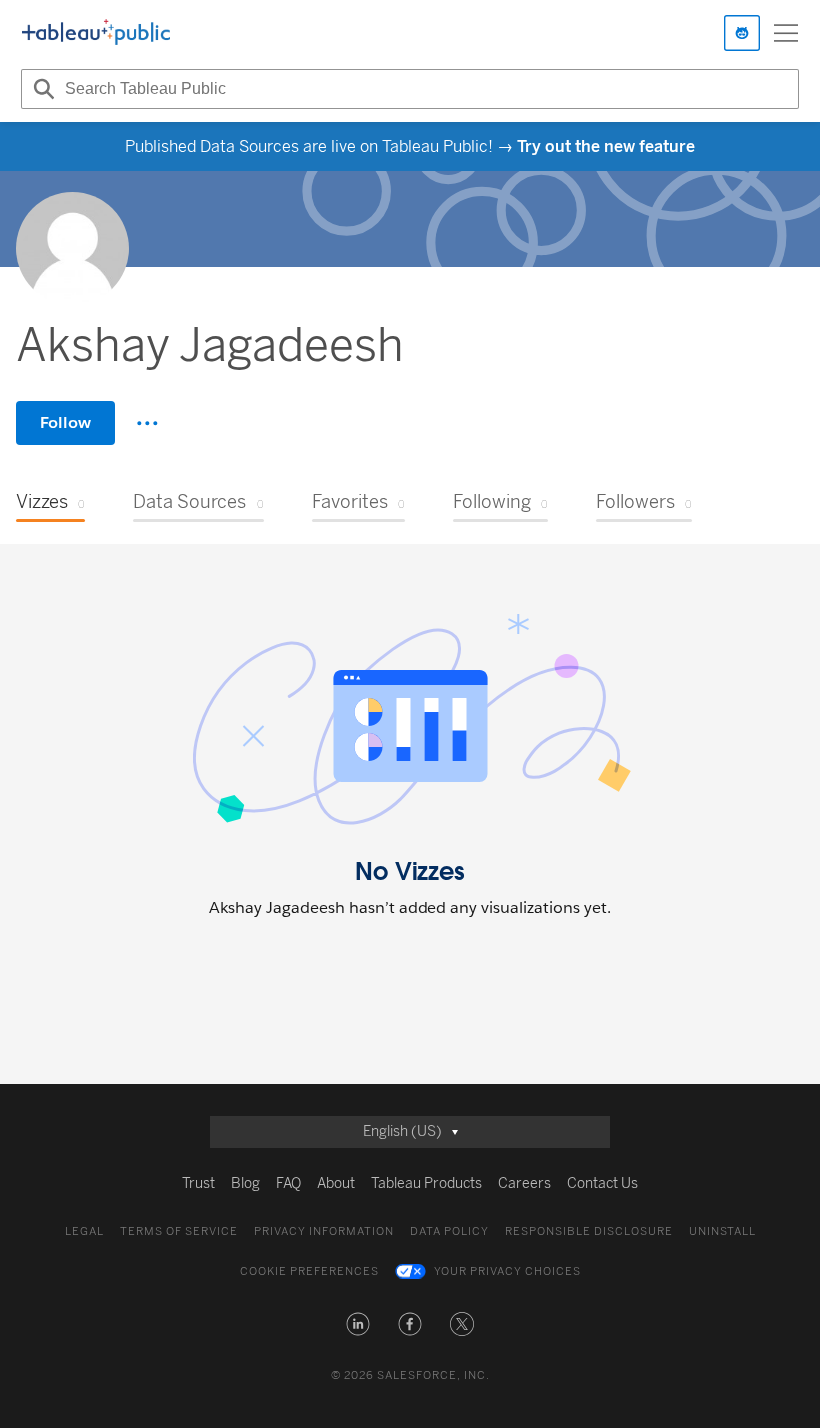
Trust (198, 1183)
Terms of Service (179, 1231)
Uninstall (722, 1231)
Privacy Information (324, 1231)
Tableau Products (426, 1183)
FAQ (288, 1183)
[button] (358, 1324)
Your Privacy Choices (507, 1271)
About (336, 1183)
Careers (524, 1183)
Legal (84, 1231)
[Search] (41, 89)
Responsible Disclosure (589, 1231)
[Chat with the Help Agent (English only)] (742, 33)
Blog (245, 1183)
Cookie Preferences (309, 1271)
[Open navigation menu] (786, 33)
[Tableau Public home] (96, 33)
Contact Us (602, 1183)
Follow (65, 422)
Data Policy (449, 1231)
